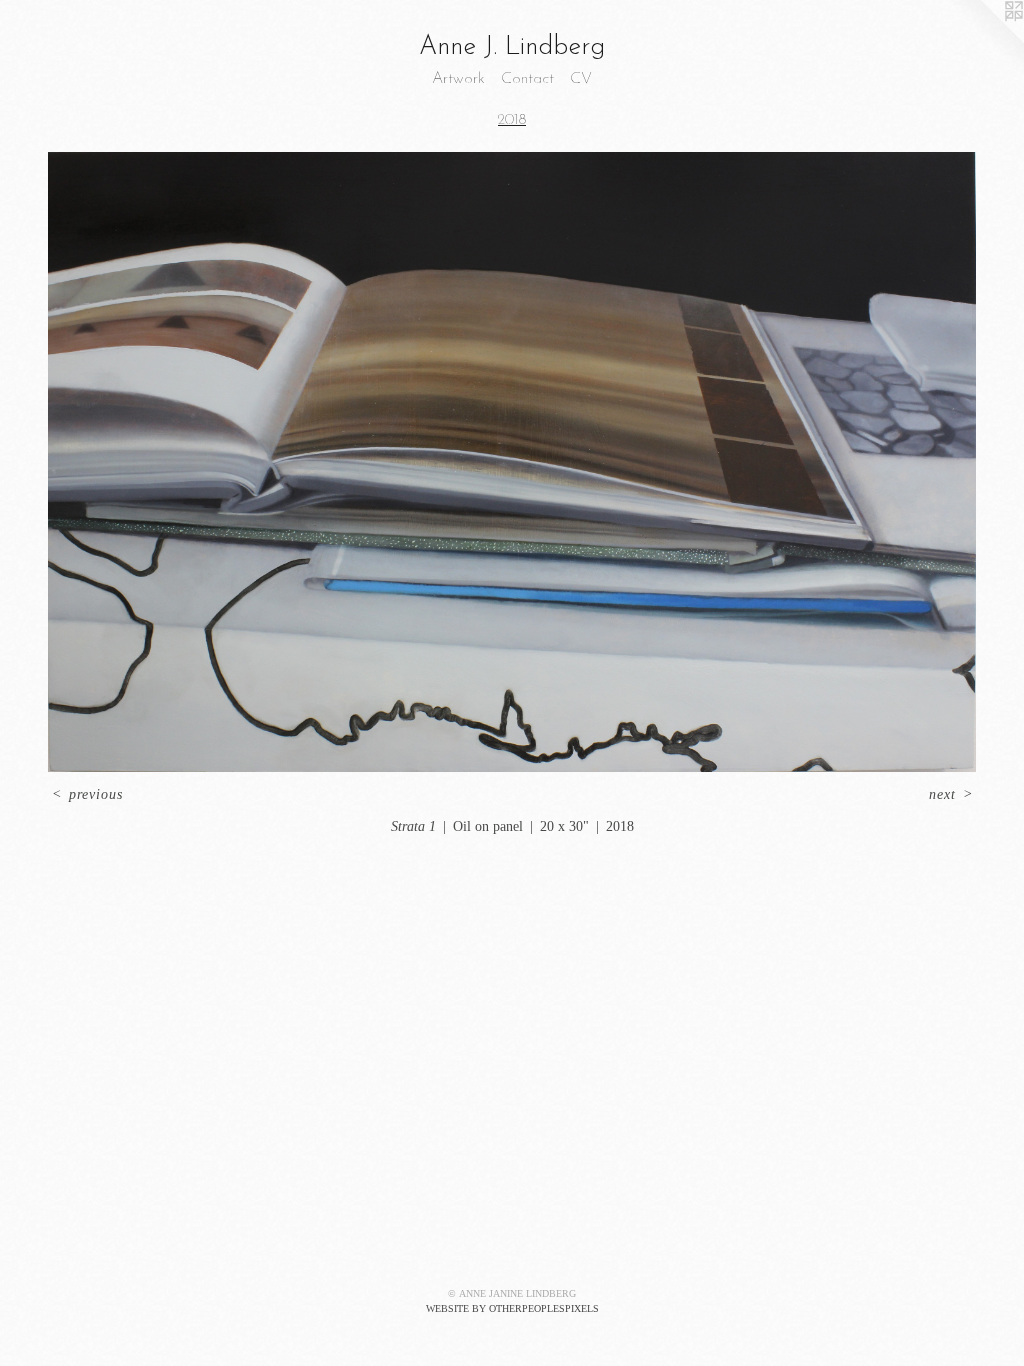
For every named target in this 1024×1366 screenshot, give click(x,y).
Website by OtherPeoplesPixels (512, 1308)
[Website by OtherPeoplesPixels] (984, 40)
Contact (527, 79)
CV (581, 79)
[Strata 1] (512, 462)
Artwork (458, 79)
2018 (512, 120)
